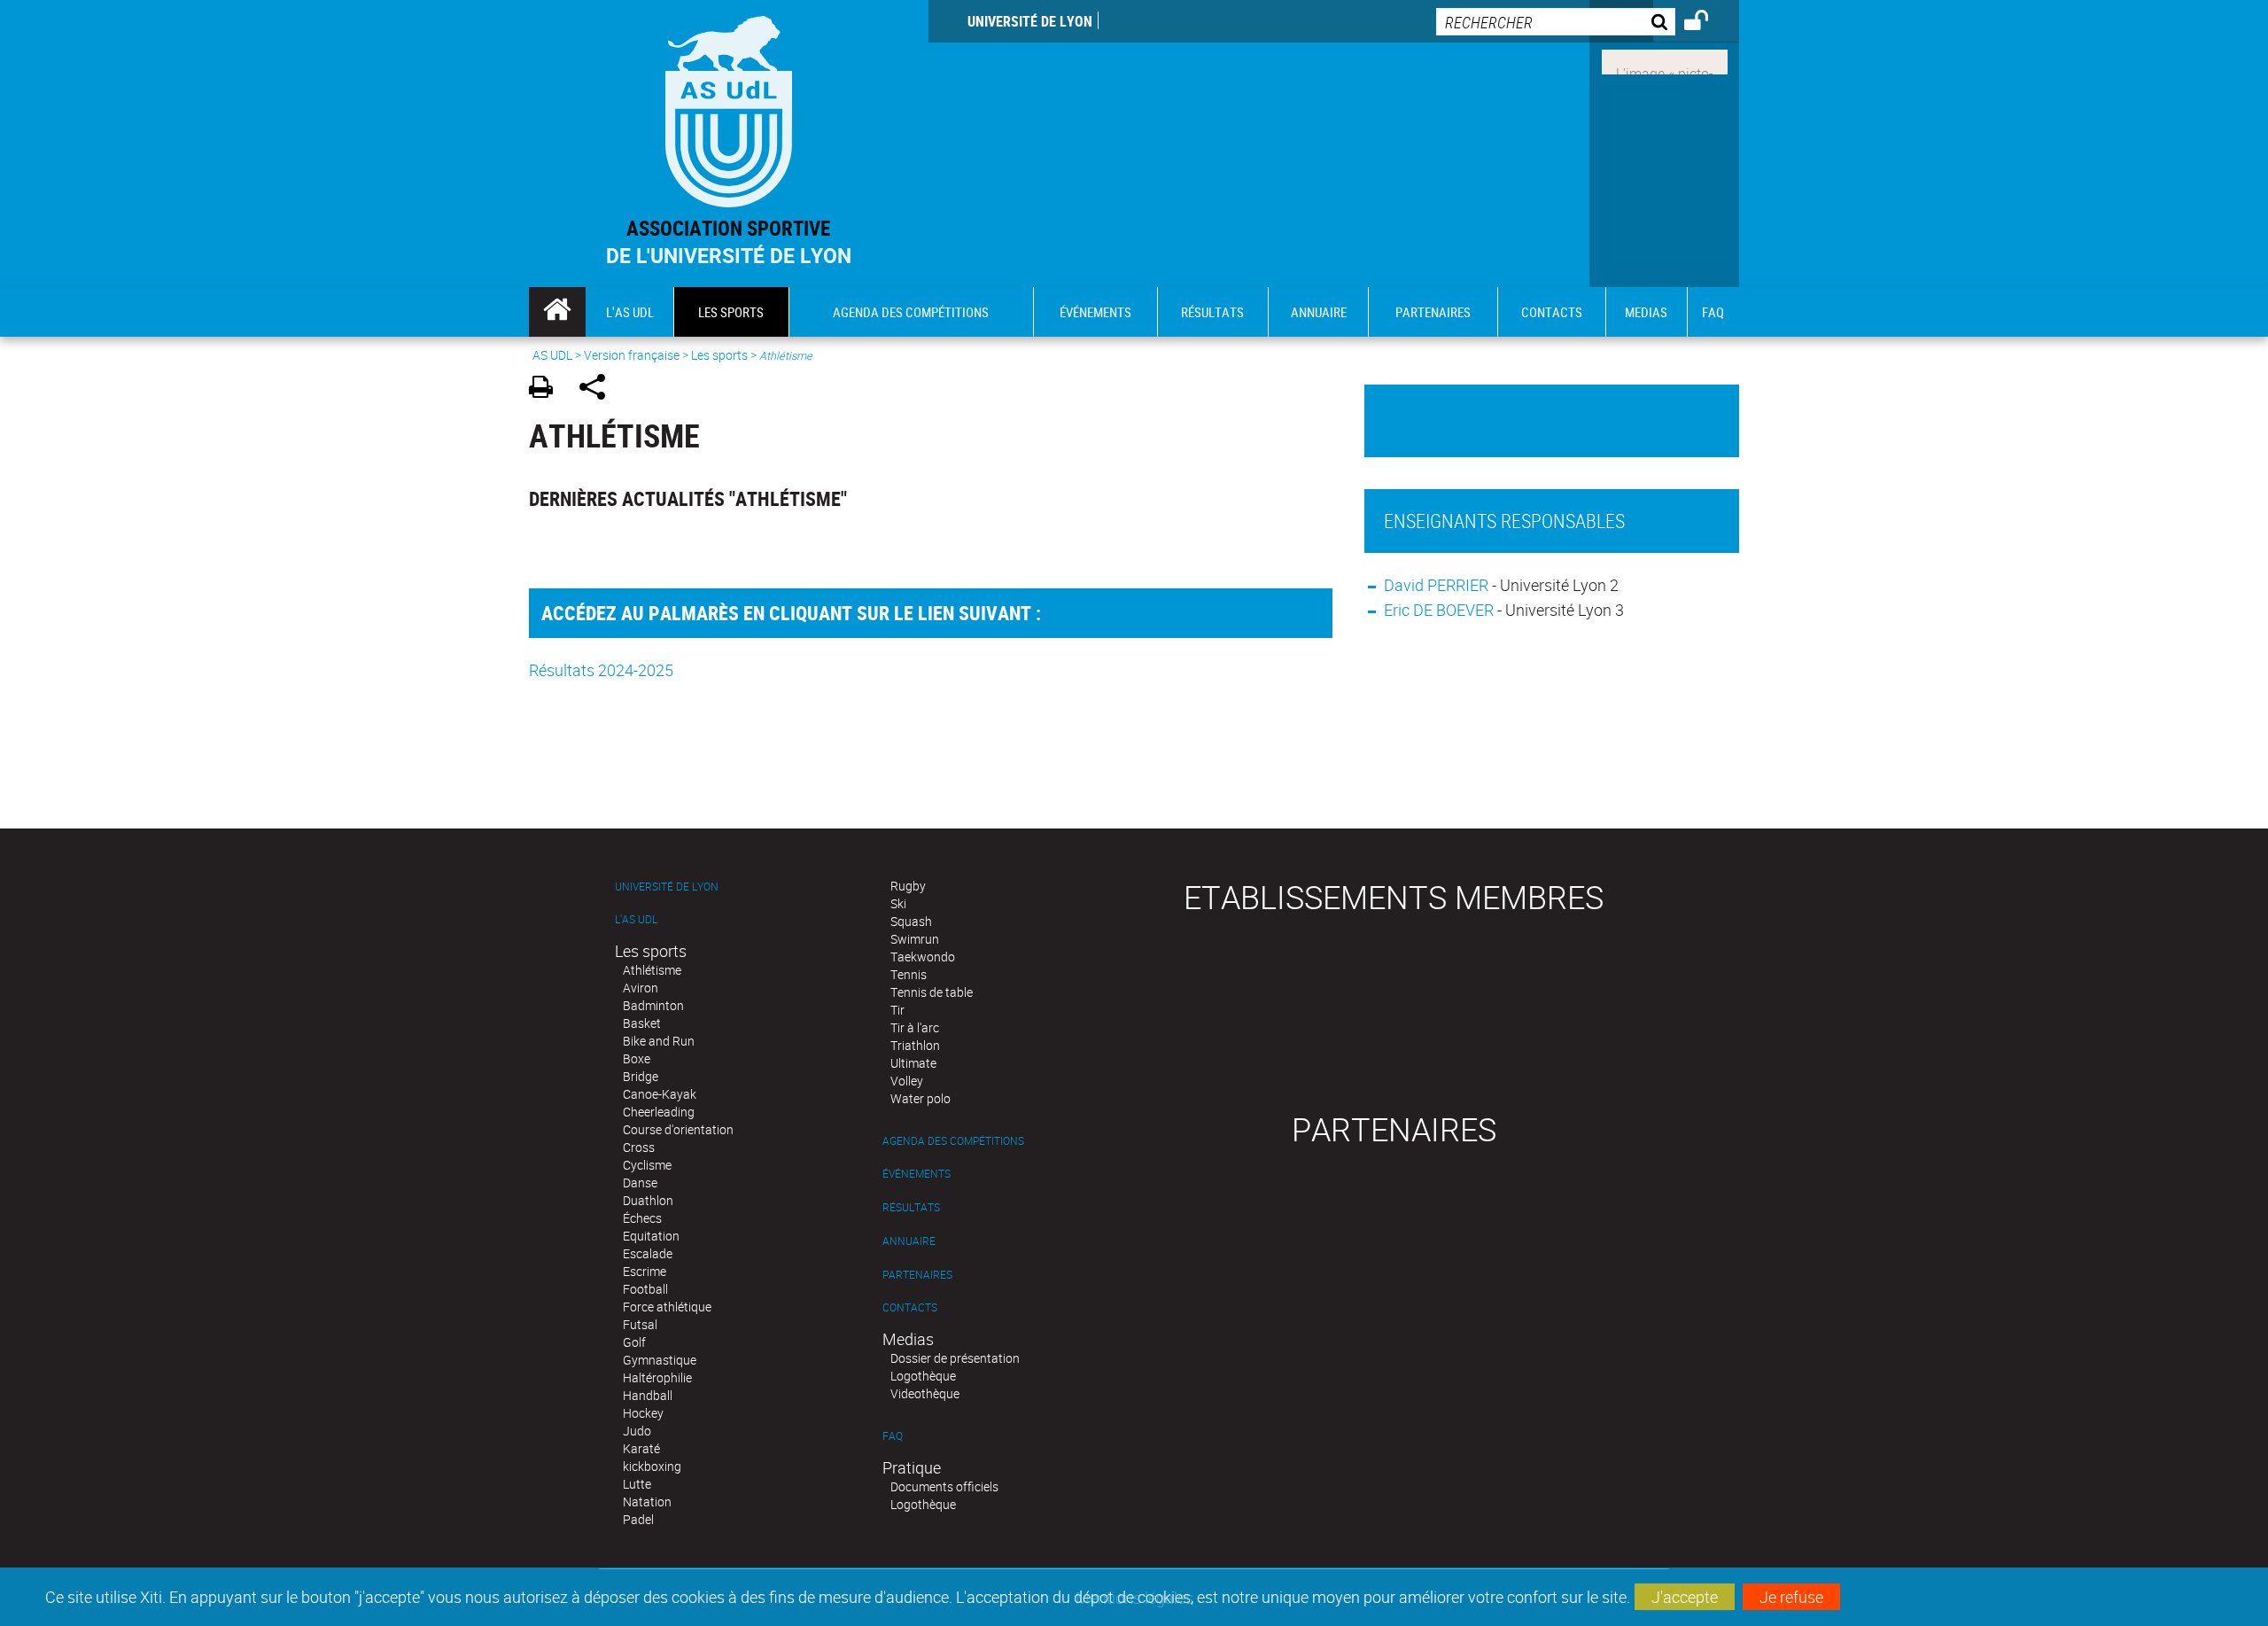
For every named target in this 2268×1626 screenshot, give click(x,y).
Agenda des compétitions (953, 1141)
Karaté (641, 1448)
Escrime (645, 1271)
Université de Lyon (1030, 21)
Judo (637, 1431)
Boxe (637, 1058)
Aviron (641, 988)
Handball (648, 1395)
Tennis (909, 974)
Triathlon (915, 1045)
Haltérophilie (657, 1377)
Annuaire (909, 1241)
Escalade (648, 1253)
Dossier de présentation (955, 1358)
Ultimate (913, 1063)
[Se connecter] (1708, 23)
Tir (897, 1010)
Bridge (641, 1076)
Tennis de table (932, 992)
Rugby (908, 886)
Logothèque (923, 1376)
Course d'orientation (678, 1129)
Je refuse (1791, 1597)
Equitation (651, 1236)
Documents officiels (944, 1486)
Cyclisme (647, 1165)
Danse (640, 1183)
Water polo (920, 1098)
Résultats (911, 1207)
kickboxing (652, 1466)
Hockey (643, 1413)
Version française (632, 355)
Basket (642, 1023)
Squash (911, 921)
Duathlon (648, 1200)
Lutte (637, 1484)
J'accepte (1685, 1597)
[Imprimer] (547, 389)
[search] (1556, 22)
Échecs (642, 1218)
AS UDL (552, 355)
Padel (638, 1519)
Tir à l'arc (915, 1027)
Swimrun (915, 939)
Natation (647, 1502)
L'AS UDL (636, 919)
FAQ (893, 1436)
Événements (917, 1174)
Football (645, 1289)
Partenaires (917, 1275)
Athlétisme (652, 970)
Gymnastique (660, 1360)
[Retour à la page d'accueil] (729, 108)
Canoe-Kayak (660, 1094)
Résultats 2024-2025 (601, 670)
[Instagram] (1665, 60)
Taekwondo (923, 957)
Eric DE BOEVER (1439, 610)
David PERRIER (1436, 585)
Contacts (910, 1307)
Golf (634, 1342)
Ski (898, 903)
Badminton (653, 1005)
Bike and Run (659, 1041)
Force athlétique (667, 1307)
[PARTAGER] (598, 389)
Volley (907, 1081)
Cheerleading (659, 1112)
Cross (639, 1147)
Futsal (640, 1324)
